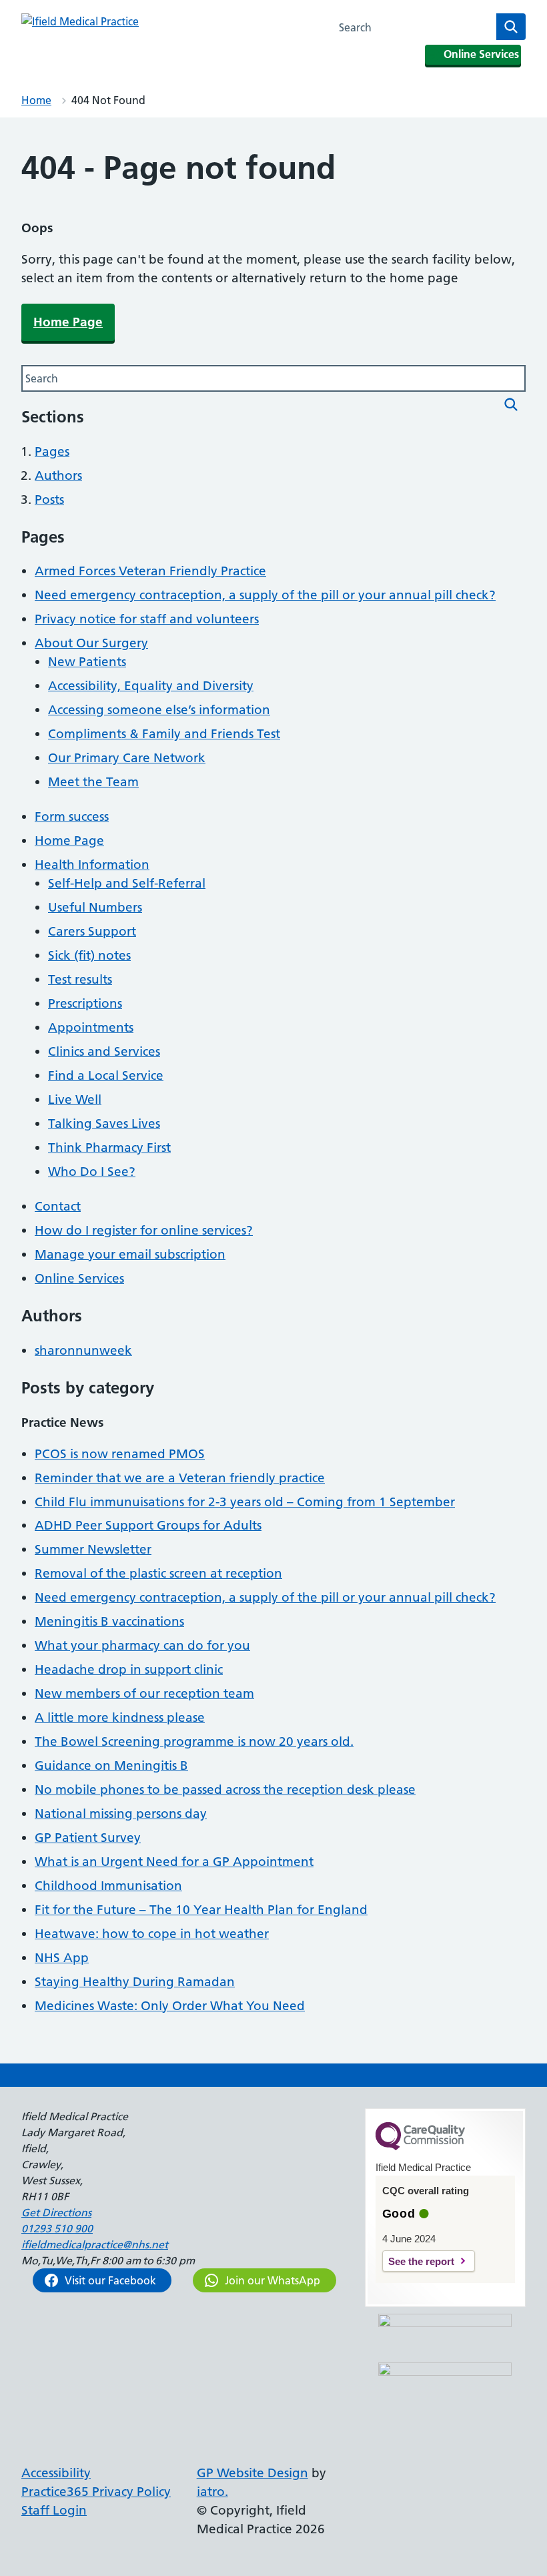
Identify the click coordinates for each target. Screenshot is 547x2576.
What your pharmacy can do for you (142, 1645)
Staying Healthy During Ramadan (135, 1982)
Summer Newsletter (93, 1549)
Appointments (91, 1027)
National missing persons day (121, 1814)
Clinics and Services (104, 1051)
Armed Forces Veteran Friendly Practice (150, 571)
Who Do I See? (92, 1172)
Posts (49, 500)
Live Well (75, 1099)
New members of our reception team (144, 1693)
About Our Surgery (91, 643)
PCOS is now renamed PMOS (120, 1454)
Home (36, 100)
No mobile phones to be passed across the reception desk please (225, 1790)
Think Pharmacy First (109, 1148)
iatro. (212, 2492)
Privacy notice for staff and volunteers (147, 619)
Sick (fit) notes (89, 955)
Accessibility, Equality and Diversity (151, 686)
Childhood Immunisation (108, 1886)
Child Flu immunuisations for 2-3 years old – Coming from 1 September (245, 1502)
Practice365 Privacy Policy (96, 2492)
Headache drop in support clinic (129, 1669)
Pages (52, 451)
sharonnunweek (83, 1350)
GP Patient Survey (88, 1838)
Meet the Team (93, 782)
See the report (421, 2261)
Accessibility (56, 2473)
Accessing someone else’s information (159, 710)
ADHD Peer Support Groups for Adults (148, 1525)
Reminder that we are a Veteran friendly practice (180, 1478)
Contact (58, 1206)
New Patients (87, 662)
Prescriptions (85, 1003)
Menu (305, 27)
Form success (72, 817)
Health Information (92, 865)
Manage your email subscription (130, 1254)
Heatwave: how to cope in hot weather (152, 1934)
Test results (80, 979)
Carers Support (92, 931)
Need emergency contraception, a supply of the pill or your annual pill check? (265, 595)
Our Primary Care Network (127, 758)
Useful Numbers (95, 907)
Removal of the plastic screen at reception (158, 1573)
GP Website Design (252, 2473)
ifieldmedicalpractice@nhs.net (95, 2244)
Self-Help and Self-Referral (127, 883)
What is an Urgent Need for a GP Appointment (174, 1862)
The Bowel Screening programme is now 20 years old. (194, 1741)
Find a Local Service (106, 1075)
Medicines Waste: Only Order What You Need (170, 2006)
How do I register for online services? (144, 1230)
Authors (58, 475)
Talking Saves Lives (104, 1123)
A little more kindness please (120, 1717)
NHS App (62, 1958)
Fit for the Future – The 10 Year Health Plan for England (201, 1910)
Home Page (68, 322)
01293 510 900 (57, 2228)
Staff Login (54, 2510)
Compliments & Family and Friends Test (164, 734)
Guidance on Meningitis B (111, 1765)
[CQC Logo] (420, 2147)
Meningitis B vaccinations (109, 1621)
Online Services (79, 1278)
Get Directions (56, 2212)
